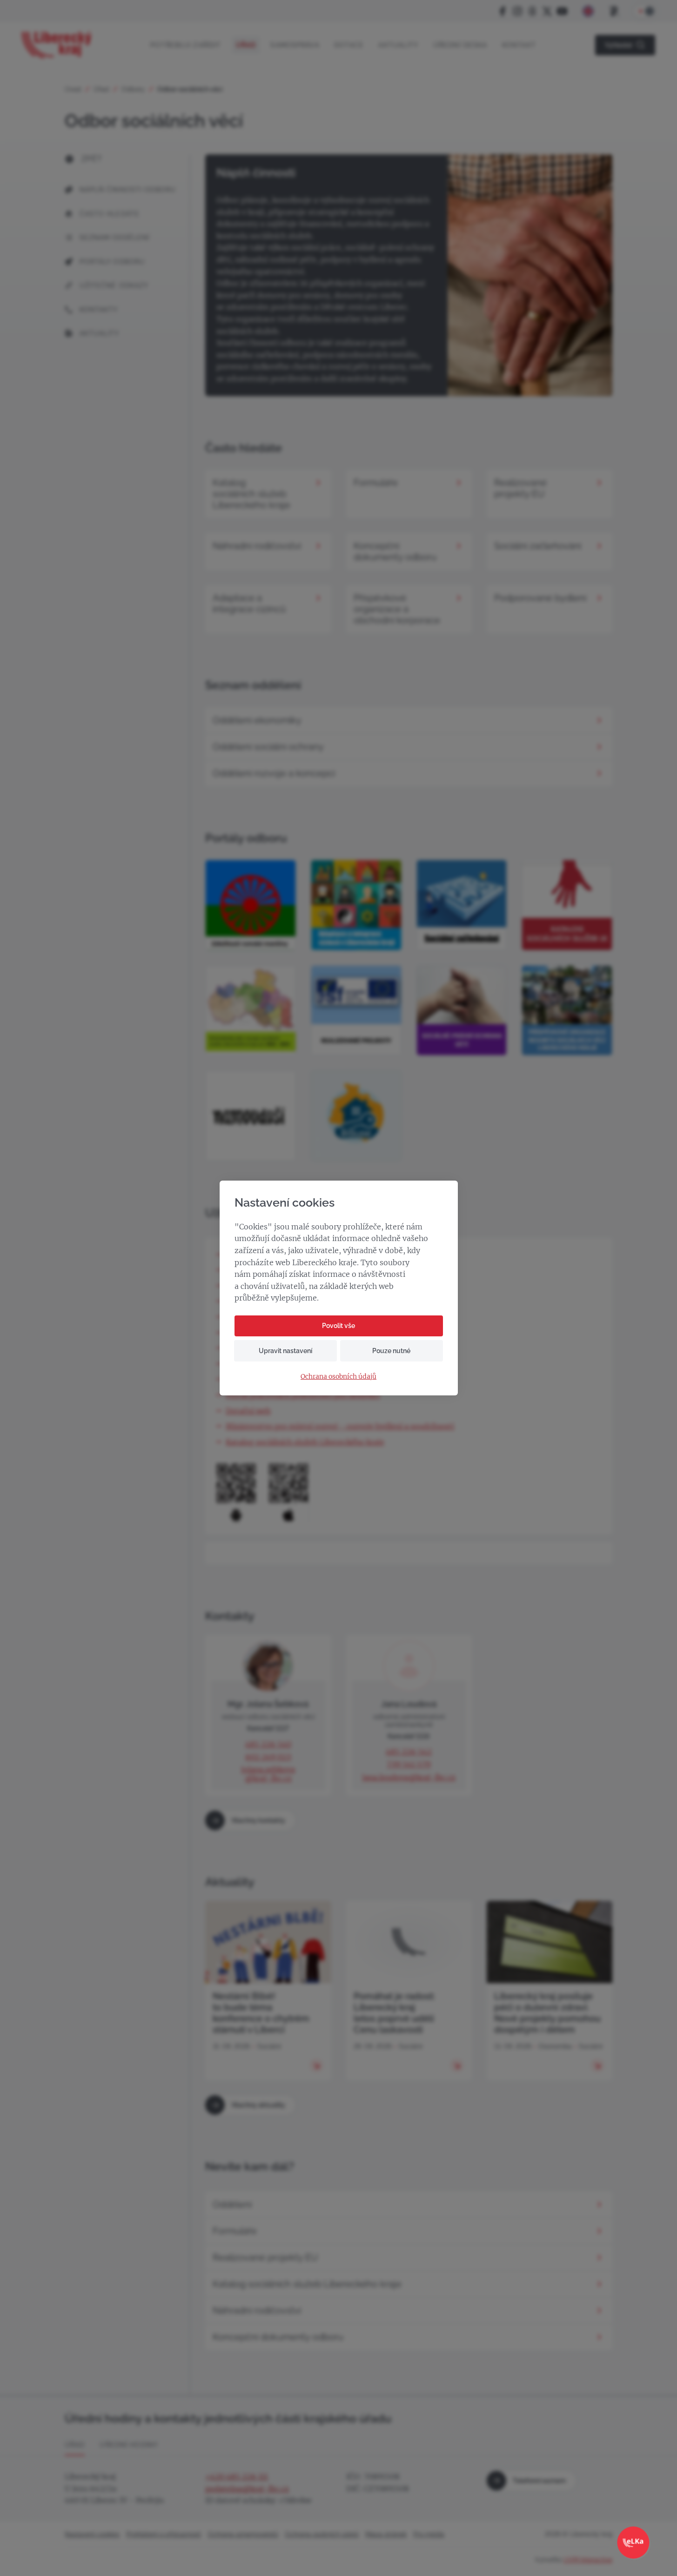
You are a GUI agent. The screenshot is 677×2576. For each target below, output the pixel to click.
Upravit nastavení (285, 1351)
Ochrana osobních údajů (338, 1377)
